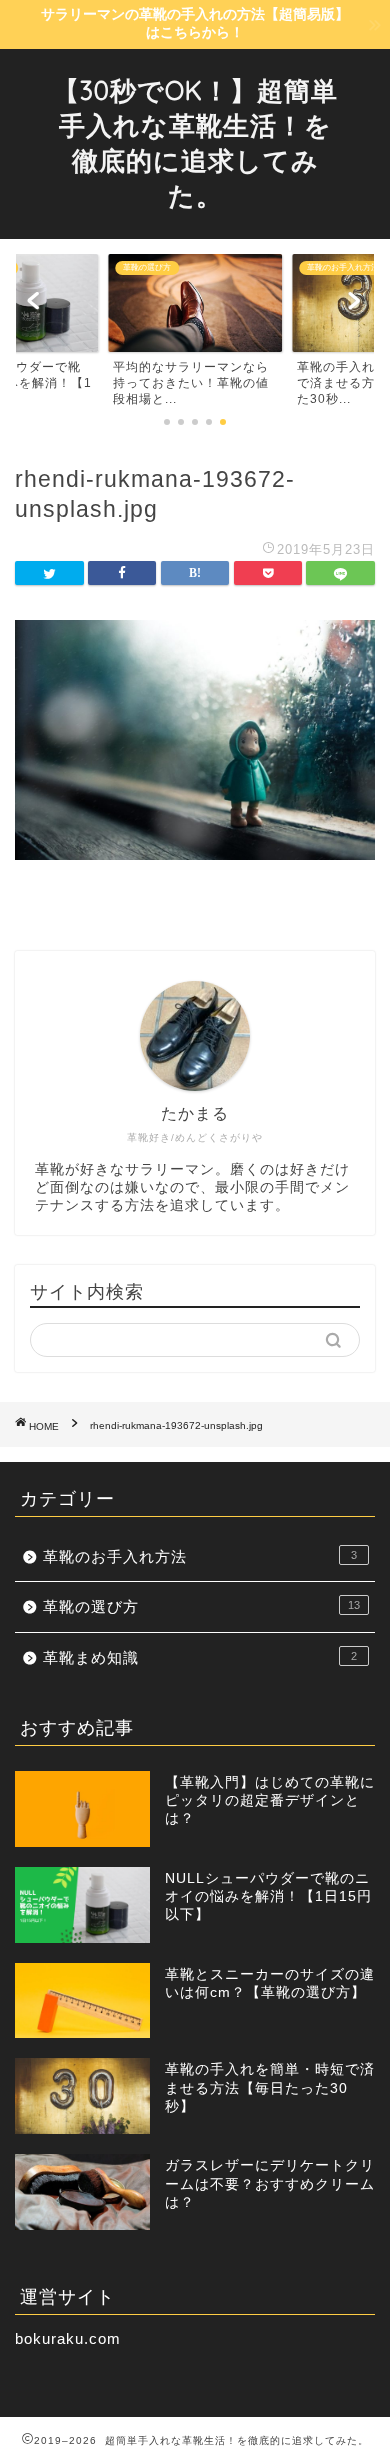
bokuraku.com (68, 2338)
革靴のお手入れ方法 (200, 1556)
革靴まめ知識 (200, 1657)
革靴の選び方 (201, 1606)
